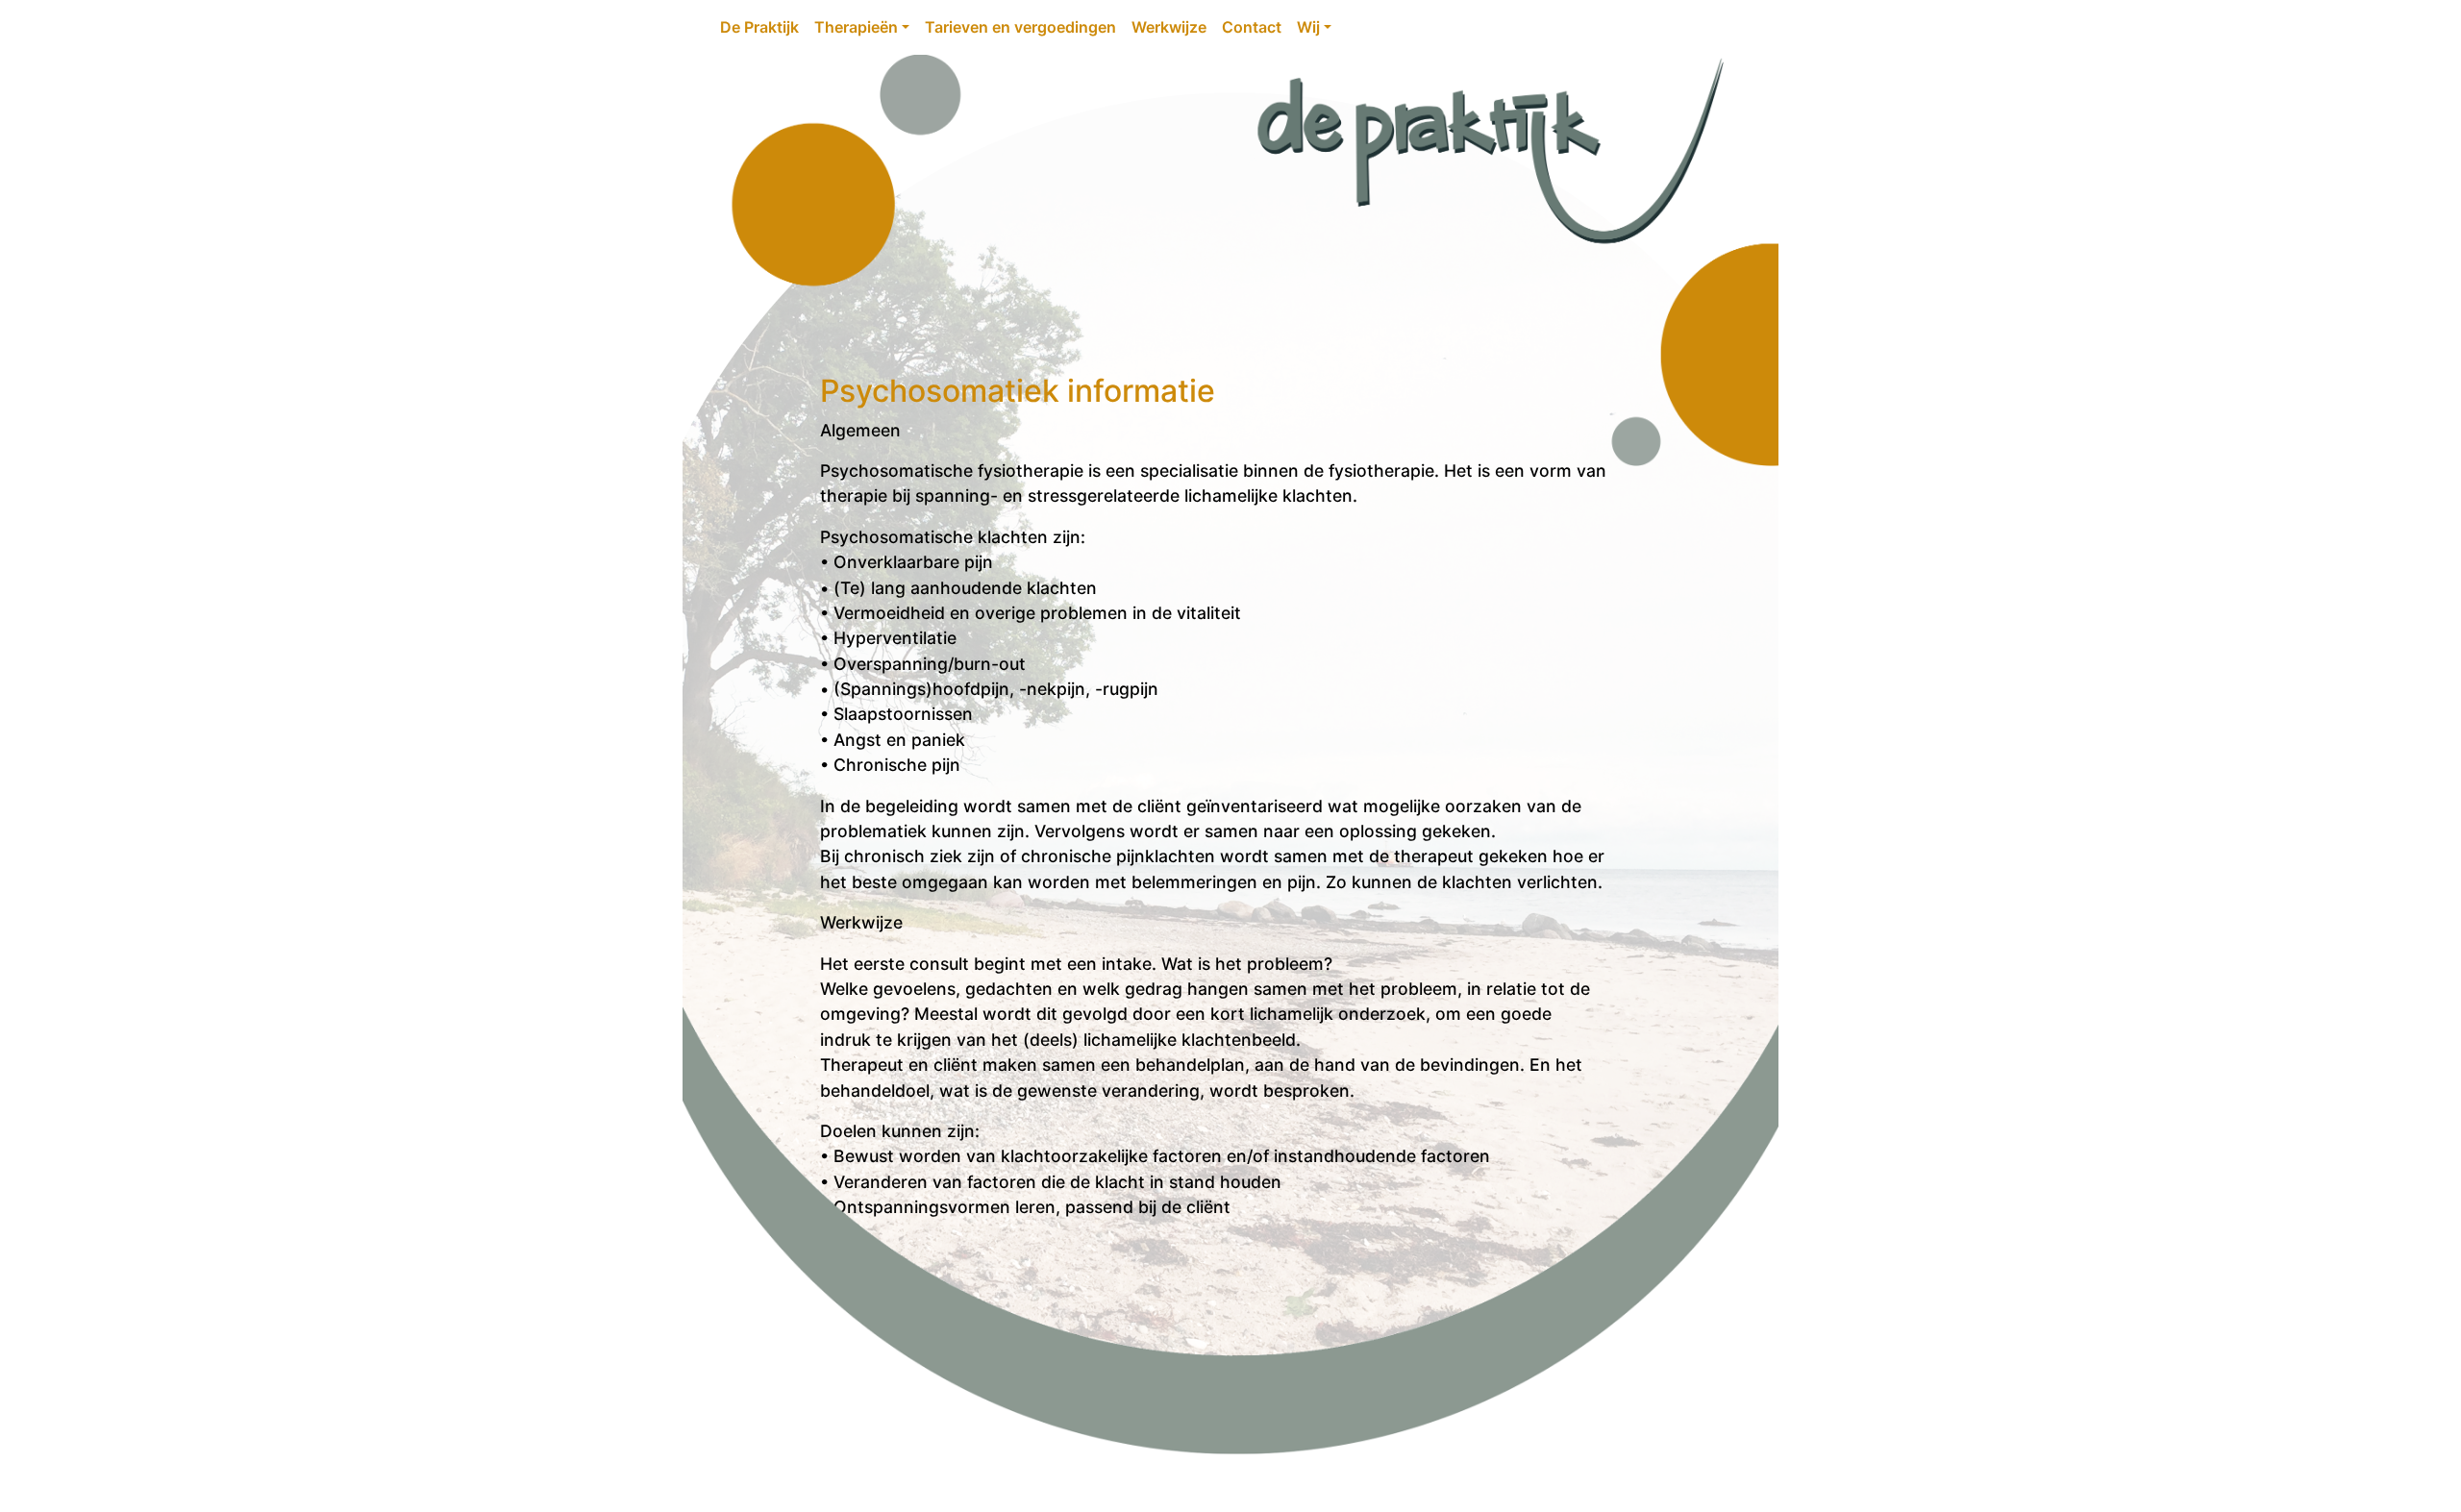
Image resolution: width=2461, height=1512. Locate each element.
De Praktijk (759, 27)
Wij (1308, 27)
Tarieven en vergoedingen (1020, 27)
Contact (1252, 27)
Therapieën (856, 27)
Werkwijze (1169, 27)
